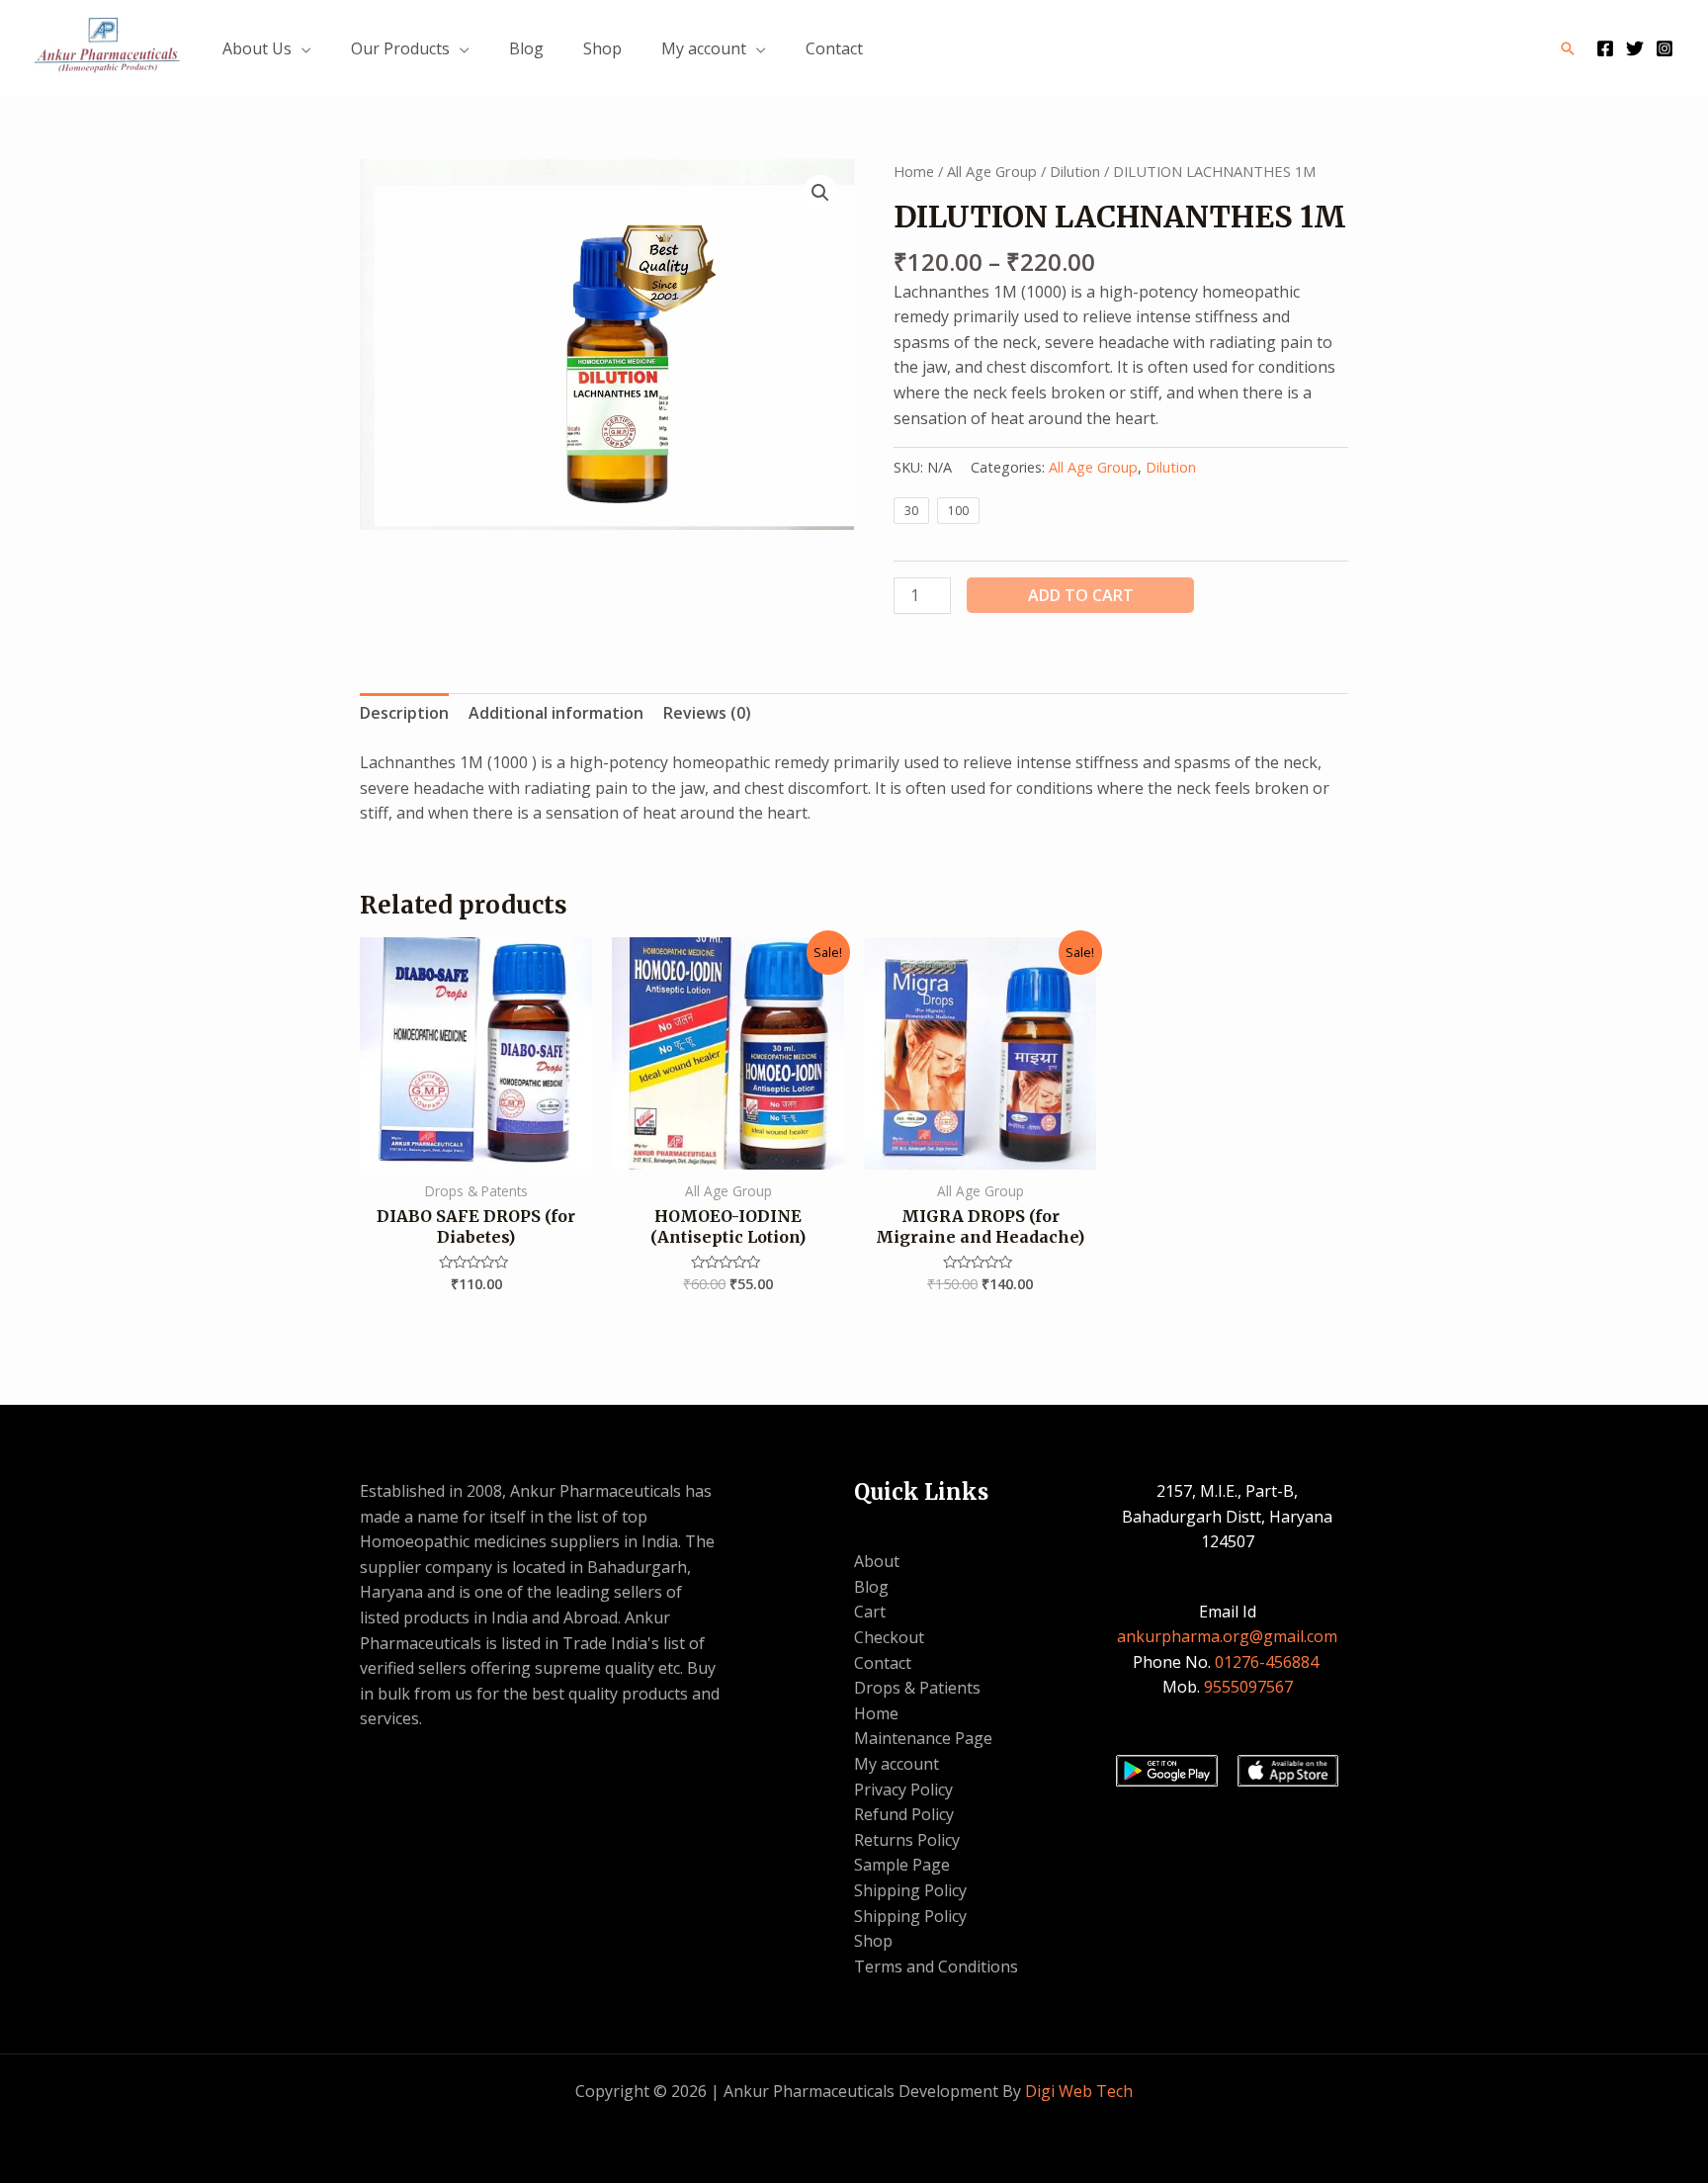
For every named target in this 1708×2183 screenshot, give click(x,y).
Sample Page (902, 1865)
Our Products (400, 48)
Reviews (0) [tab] (707, 713)
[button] (820, 193)
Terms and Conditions (936, 1966)
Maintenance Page (923, 1738)
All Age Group (992, 171)
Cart (870, 1612)
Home (914, 171)
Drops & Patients (917, 1688)
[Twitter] (1635, 48)
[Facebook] (1605, 48)
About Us (257, 48)
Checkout (889, 1637)
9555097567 (1248, 1687)
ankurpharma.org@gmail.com (1227, 1636)
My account (704, 48)
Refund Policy (904, 1814)
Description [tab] (404, 713)
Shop (602, 48)
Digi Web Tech (1079, 2091)
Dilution (1075, 171)
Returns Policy (907, 1840)
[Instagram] (1665, 48)
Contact (834, 48)
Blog (526, 48)
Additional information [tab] (556, 713)
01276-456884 (1269, 1662)
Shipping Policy (910, 1890)
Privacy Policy (903, 1790)
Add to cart (1081, 595)
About (877, 1561)
